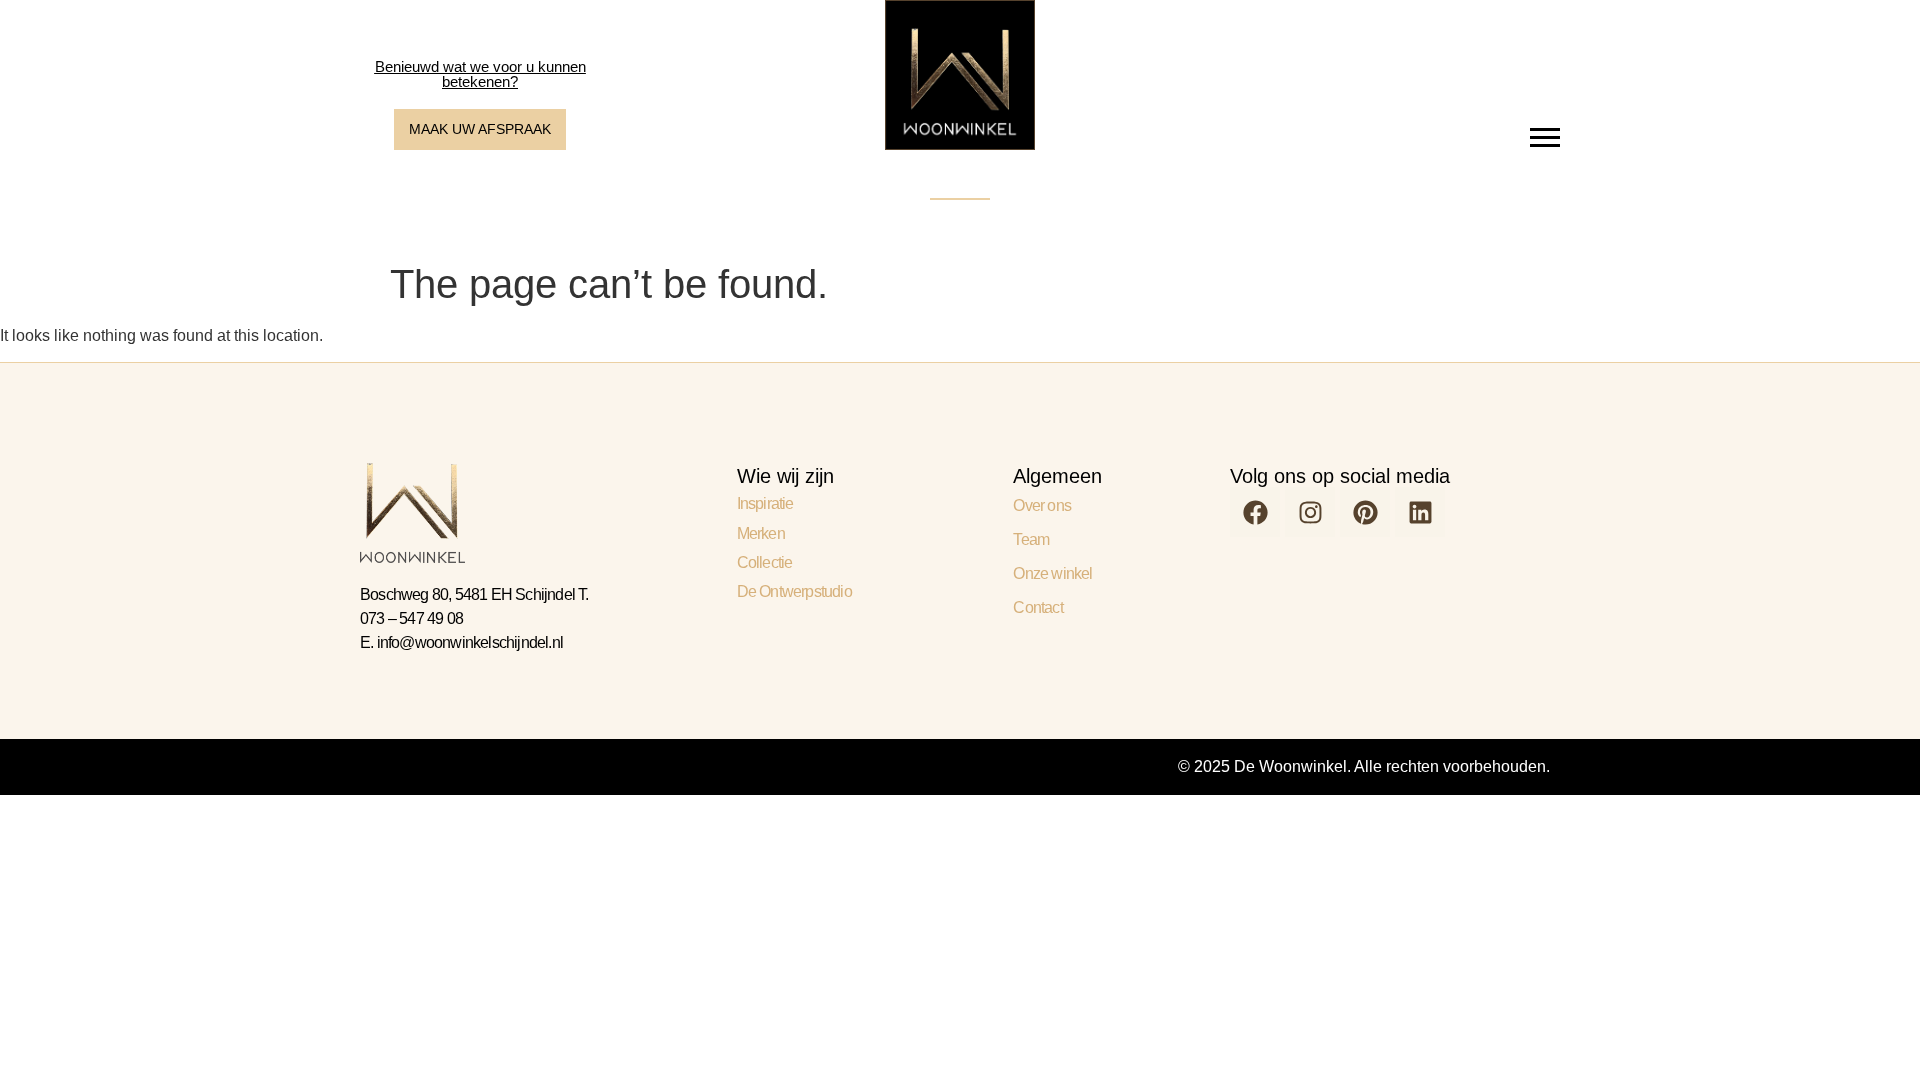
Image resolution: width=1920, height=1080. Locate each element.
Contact (1037, 607)
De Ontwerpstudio (794, 591)
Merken (761, 533)
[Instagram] (1310, 512)
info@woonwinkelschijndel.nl (470, 642)
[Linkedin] (1420, 512)
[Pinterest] (1365, 512)
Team (1031, 539)
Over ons (1042, 505)
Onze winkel (1052, 573)
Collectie (765, 562)
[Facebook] (1255, 512)
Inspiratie (765, 503)
